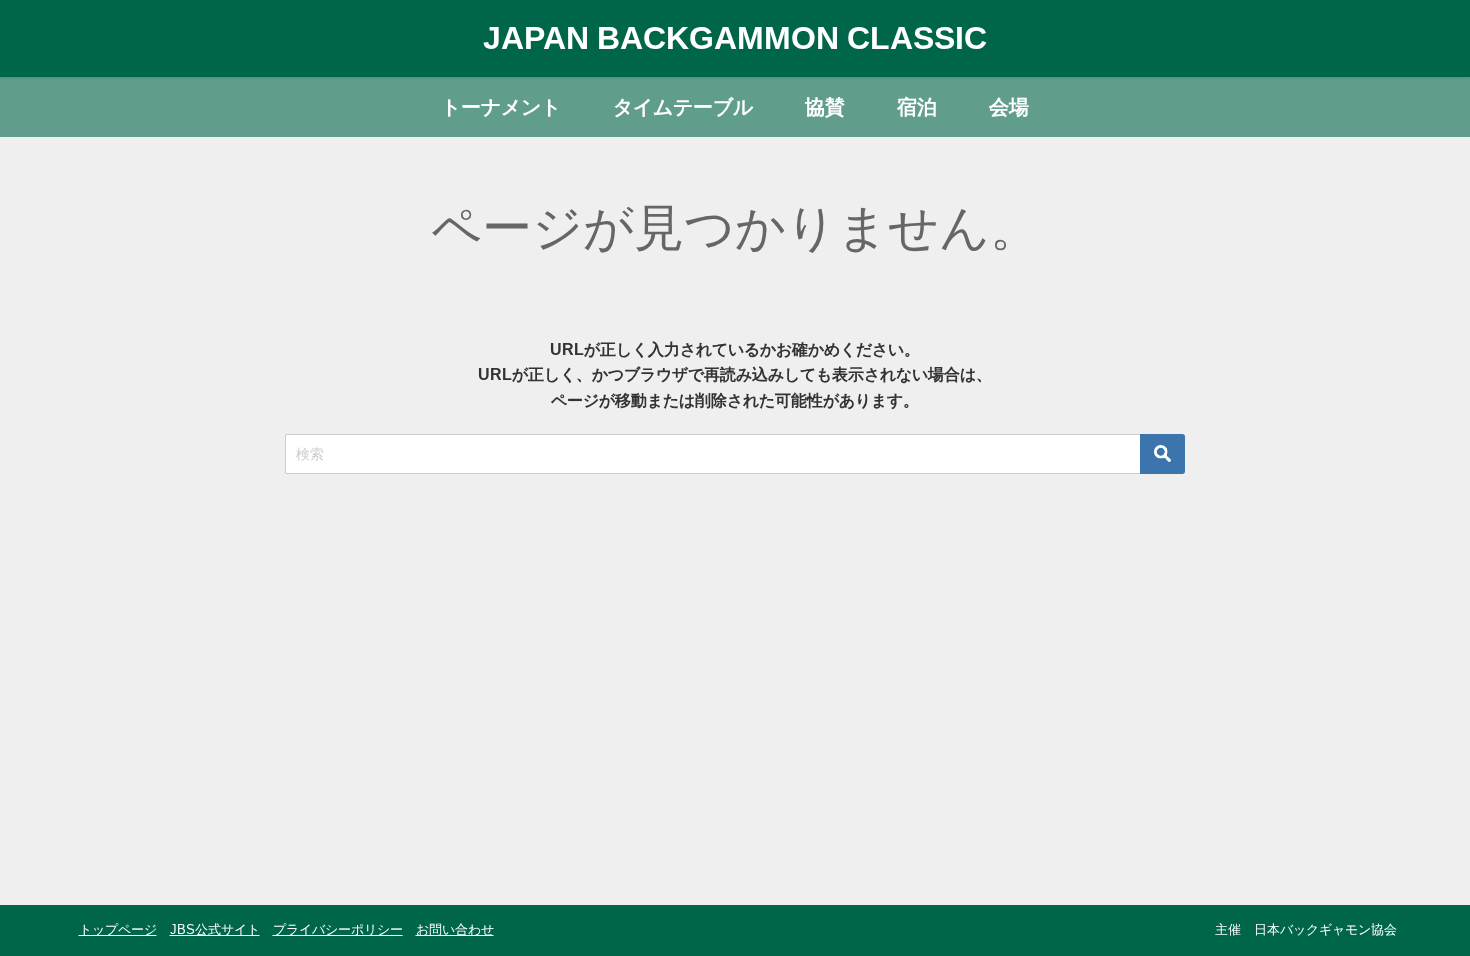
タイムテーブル (683, 107)
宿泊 (917, 107)
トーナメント (501, 107)
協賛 (825, 107)
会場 (1009, 107)
